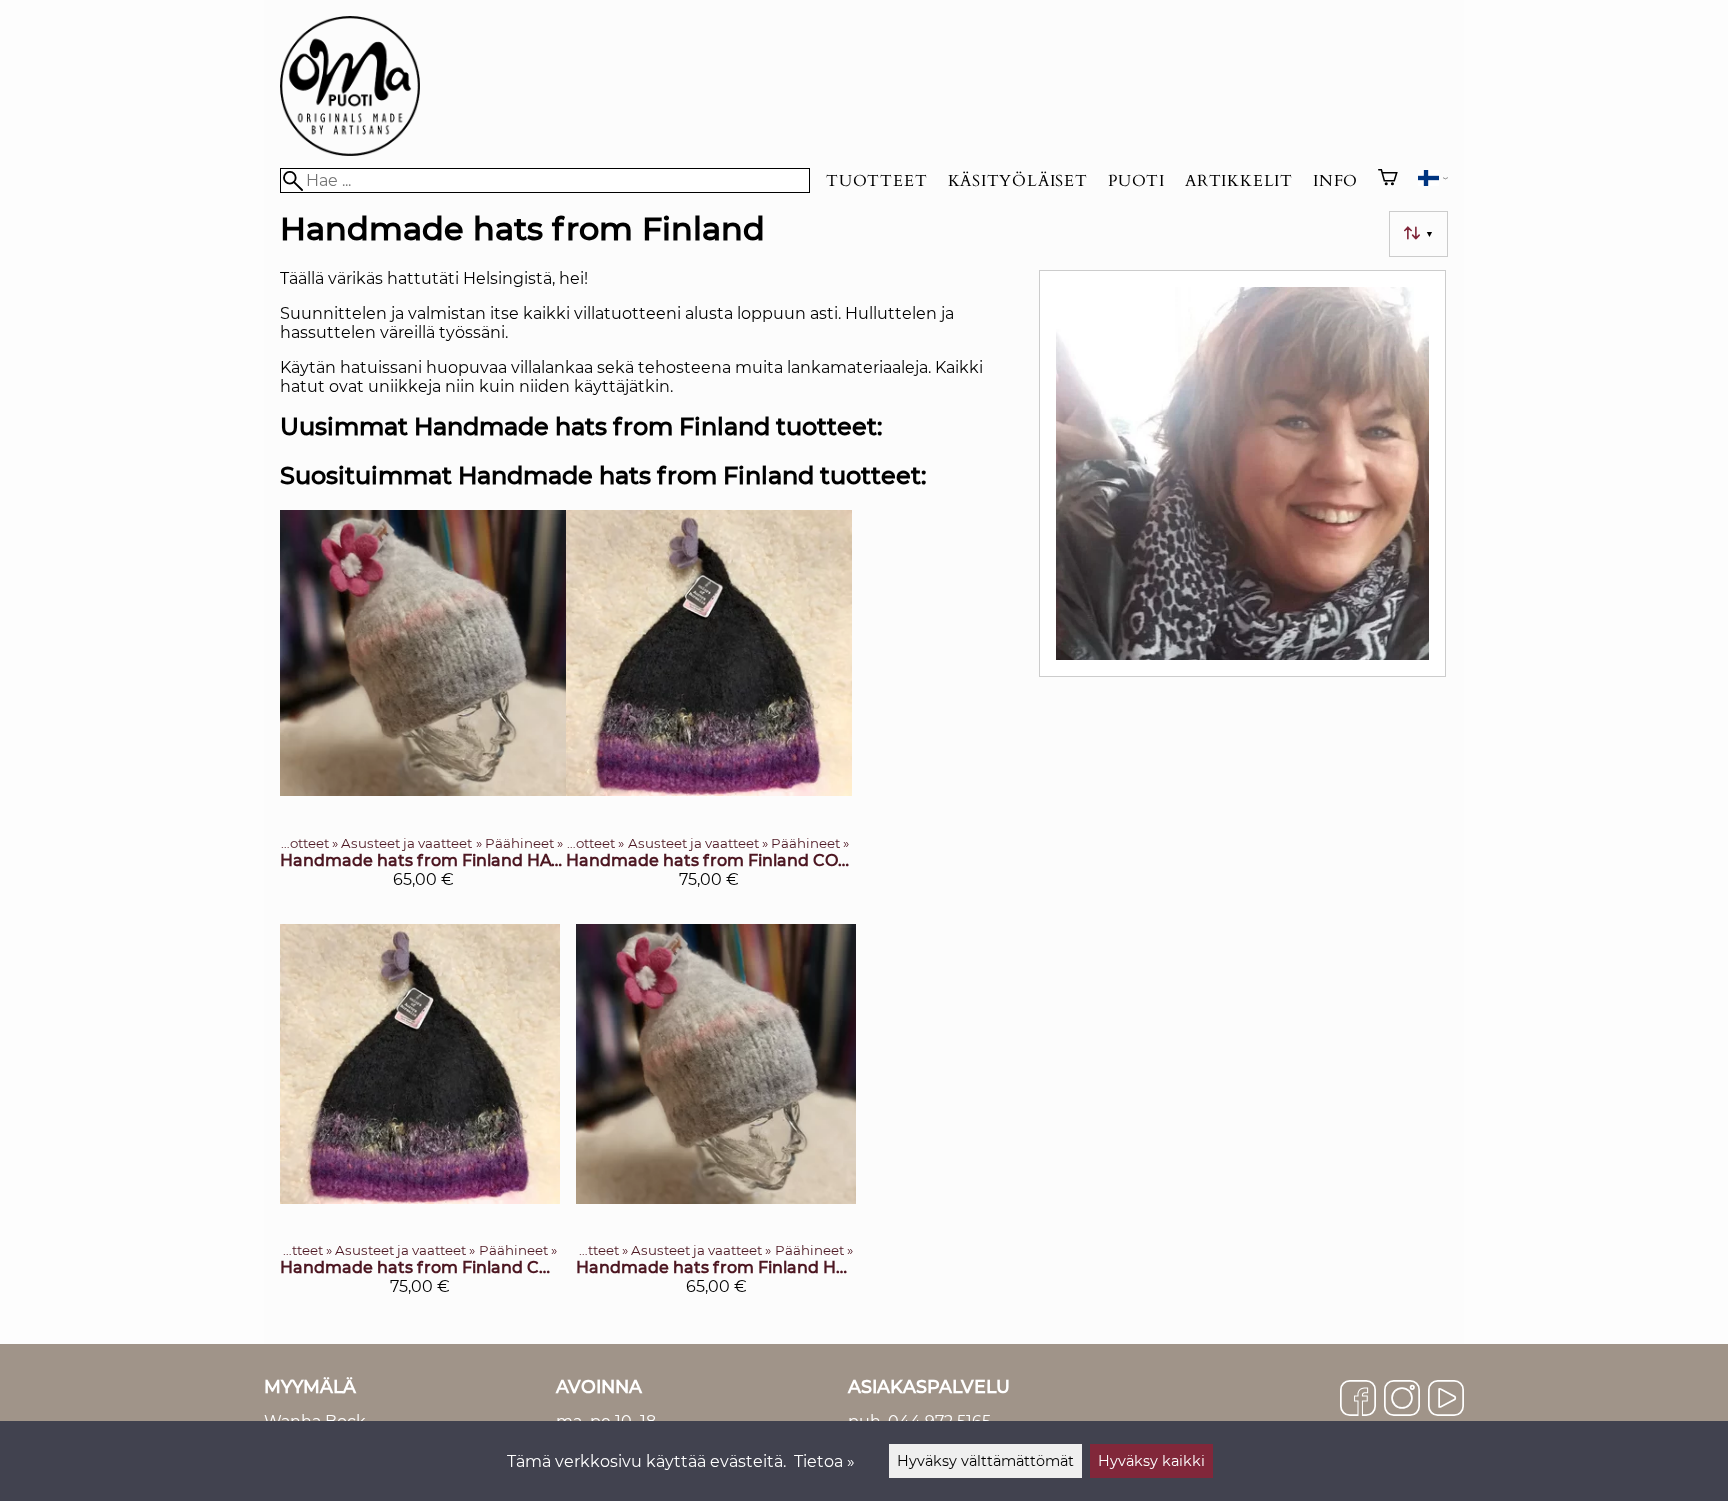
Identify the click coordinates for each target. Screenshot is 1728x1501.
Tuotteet (876, 181)
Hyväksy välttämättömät (985, 1461)
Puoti (1136, 181)
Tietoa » (824, 1461)
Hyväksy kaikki (1151, 1461)
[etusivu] (350, 150)
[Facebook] (1358, 1400)
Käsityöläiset (1018, 181)
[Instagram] (1402, 1400)
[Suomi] (1433, 180)
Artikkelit (1239, 181)
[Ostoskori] (1388, 180)
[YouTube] (1446, 1400)
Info (1335, 181)
